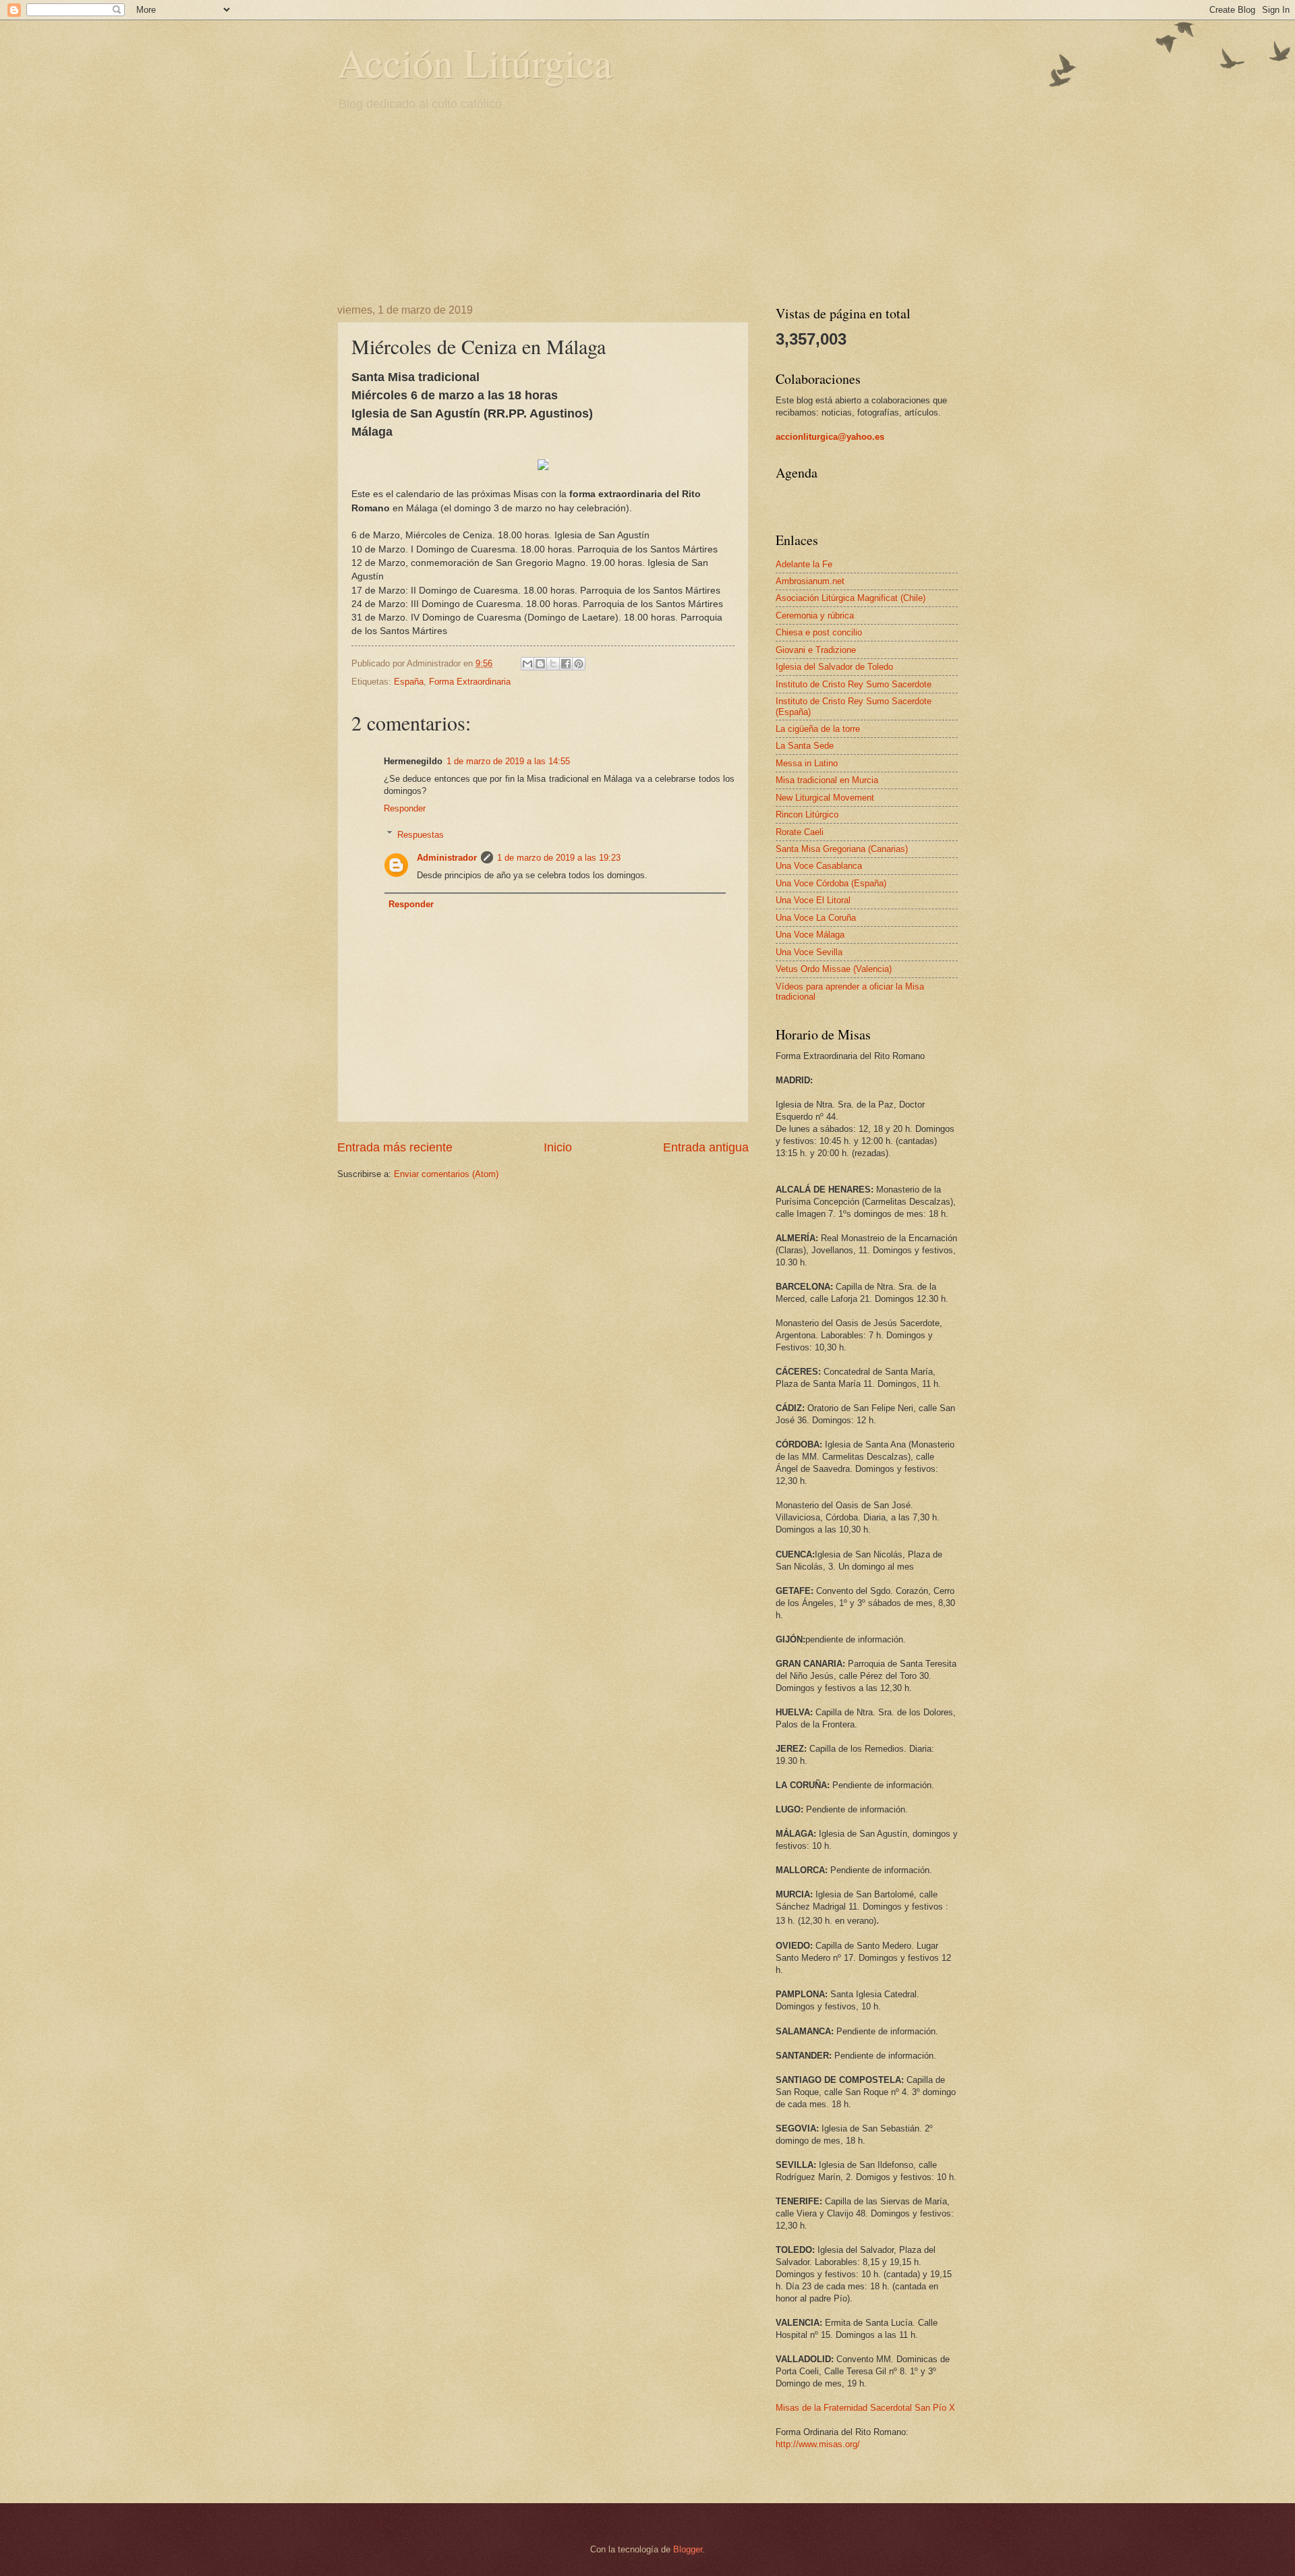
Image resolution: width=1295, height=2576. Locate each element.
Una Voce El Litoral (813, 900)
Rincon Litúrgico (807, 814)
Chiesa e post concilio (819, 632)
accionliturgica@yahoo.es (830, 437)
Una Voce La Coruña (816, 918)
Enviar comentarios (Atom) (446, 1174)
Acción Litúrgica (475, 62)
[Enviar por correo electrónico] (527, 664)
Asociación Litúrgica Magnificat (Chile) (851, 598)
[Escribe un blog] (540, 664)
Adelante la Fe (804, 564)
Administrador (447, 858)
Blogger (688, 2549)
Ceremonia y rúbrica (815, 616)
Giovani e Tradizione (816, 650)
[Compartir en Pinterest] (579, 664)
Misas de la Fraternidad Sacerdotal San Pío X (865, 2408)
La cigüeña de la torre (818, 729)
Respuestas (421, 834)
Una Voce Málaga (810, 935)
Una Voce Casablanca (819, 866)
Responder (405, 808)
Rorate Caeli (800, 832)
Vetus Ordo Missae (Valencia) (834, 969)
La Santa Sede (805, 746)
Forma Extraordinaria (470, 682)
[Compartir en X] (553, 664)
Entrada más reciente (395, 1147)
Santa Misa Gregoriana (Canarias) (842, 849)
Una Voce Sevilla (809, 952)
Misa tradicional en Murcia (827, 780)
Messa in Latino (807, 763)
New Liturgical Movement (825, 798)
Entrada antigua (706, 1147)
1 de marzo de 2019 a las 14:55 (508, 761)
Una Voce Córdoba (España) (831, 883)
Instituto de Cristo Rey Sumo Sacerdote (854, 684)
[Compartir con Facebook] (566, 664)
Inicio (558, 1147)
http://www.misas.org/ (818, 2444)
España (409, 682)
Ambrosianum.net (810, 581)
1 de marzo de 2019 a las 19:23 (559, 858)
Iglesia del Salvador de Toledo (834, 667)
